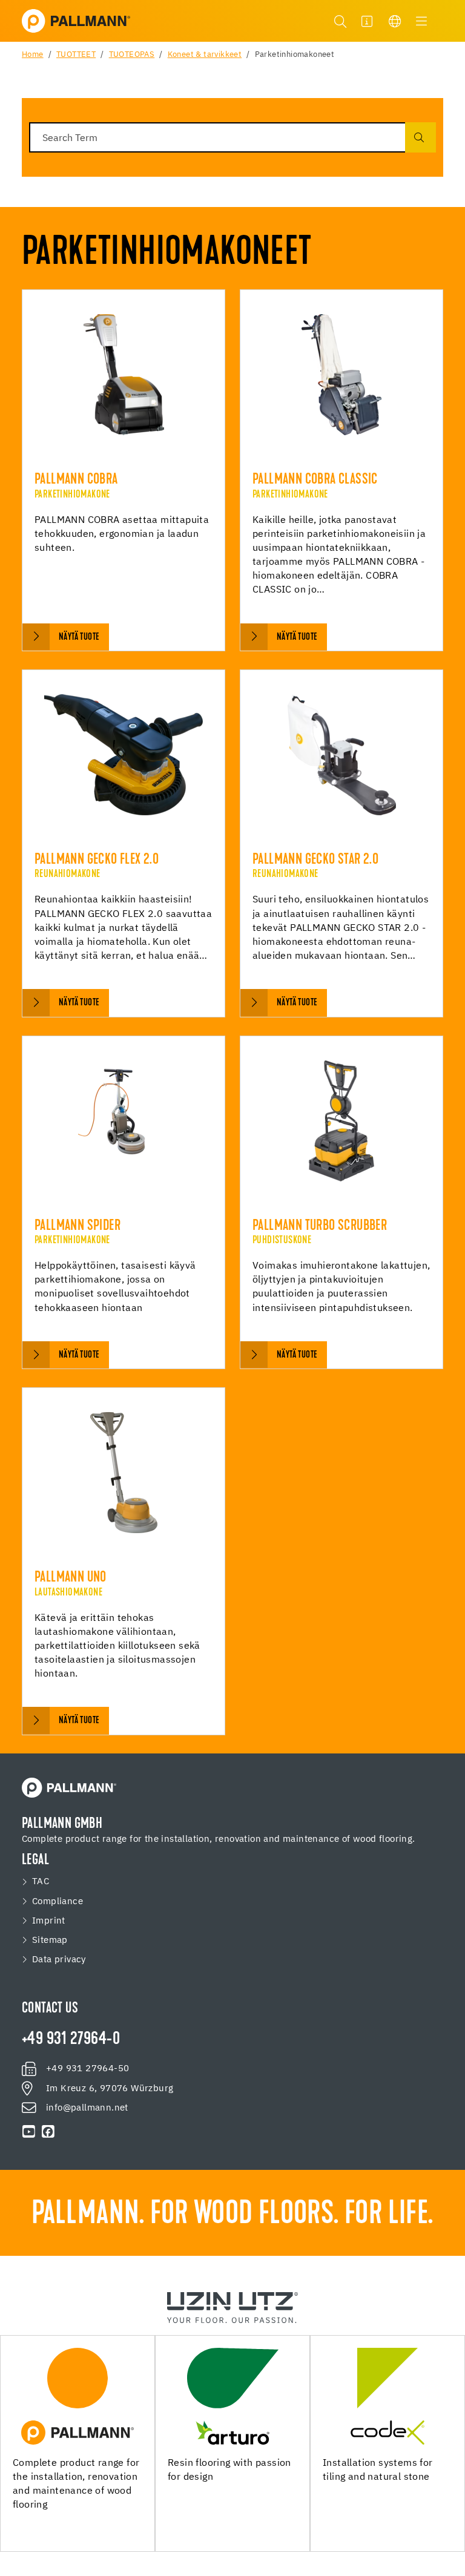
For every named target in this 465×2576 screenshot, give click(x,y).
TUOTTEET (76, 55)
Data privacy (59, 1960)
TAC (41, 1882)
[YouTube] (29, 2132)
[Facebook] (48, 2132)
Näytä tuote (79, 637)
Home (33, 55)
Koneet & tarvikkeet (205, 55)
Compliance (58, 1902)
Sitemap (50, 1940)
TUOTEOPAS (132, 55)
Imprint (49, 1921)
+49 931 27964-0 (71, 2040)
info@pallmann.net (87, 2108)
